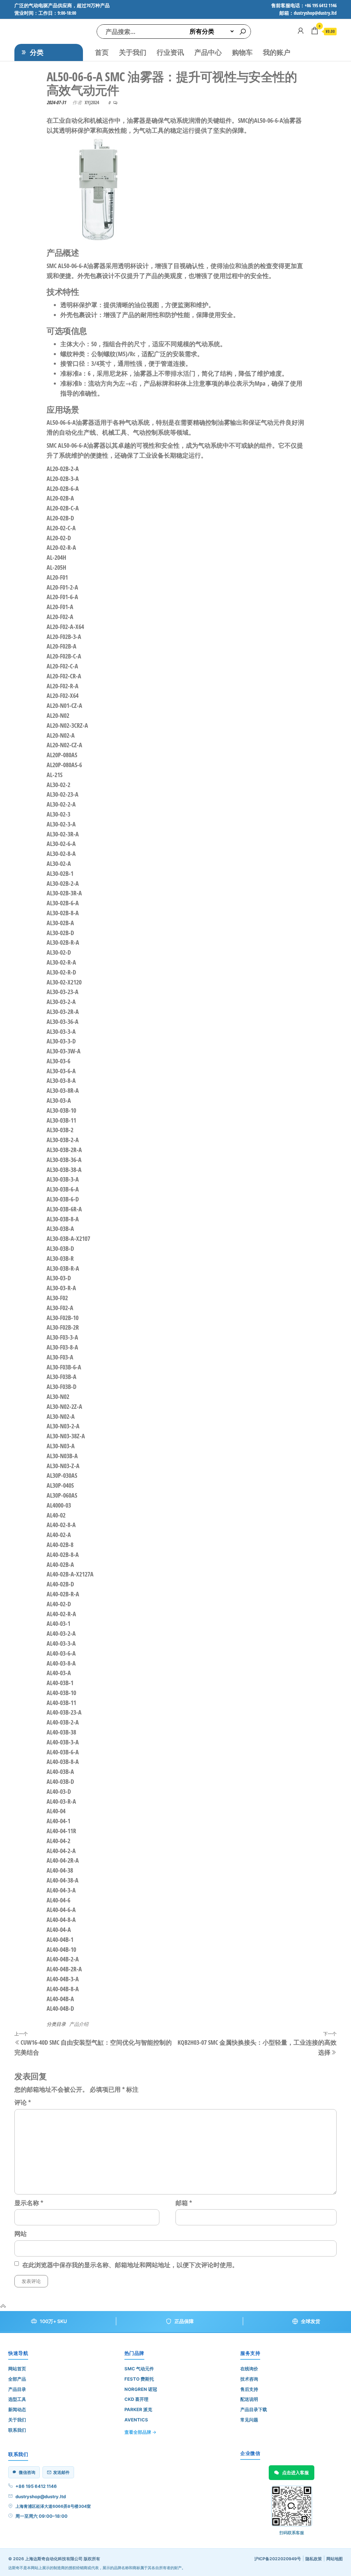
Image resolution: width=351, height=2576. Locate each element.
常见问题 (249, 2420)
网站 (21, 2234)
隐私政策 (314, 2559)
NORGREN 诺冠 (141, 2389)
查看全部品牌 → (140, 2432)
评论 (23, 2102)
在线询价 (249, 2369)
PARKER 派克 (138, 2409)
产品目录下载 (254, 2409)
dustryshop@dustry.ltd (41, 2496)
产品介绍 (79, 2024)
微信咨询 (27, 2472)
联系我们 (17, 2430)
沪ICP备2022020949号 (278, 2559)
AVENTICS (136, 2420)
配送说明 (249, 2399)
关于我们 (133, 52)
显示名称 (29, 2203)
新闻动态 (17, 2409)
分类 (37, 52)
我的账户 (277, 52)
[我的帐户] (301, 31)
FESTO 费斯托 (139, 2379)
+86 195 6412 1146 (36, 2486)
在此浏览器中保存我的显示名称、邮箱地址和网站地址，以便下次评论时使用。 (130, 2265)
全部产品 (17, 2379)
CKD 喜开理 (136, 2399)
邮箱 (184, 2203)
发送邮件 (61, 2472)
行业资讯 (170, 52)
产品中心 (208, 52)
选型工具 (17, 2399)
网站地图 (335, 2559)
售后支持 (249, 2389)
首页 (102, 52)
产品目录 (17, 2389)
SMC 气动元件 (139, 2369)
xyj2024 (92, 102)
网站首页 (17, 2369)
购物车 (242, 52)
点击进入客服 (295, 2472)
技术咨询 (249, 2379)
